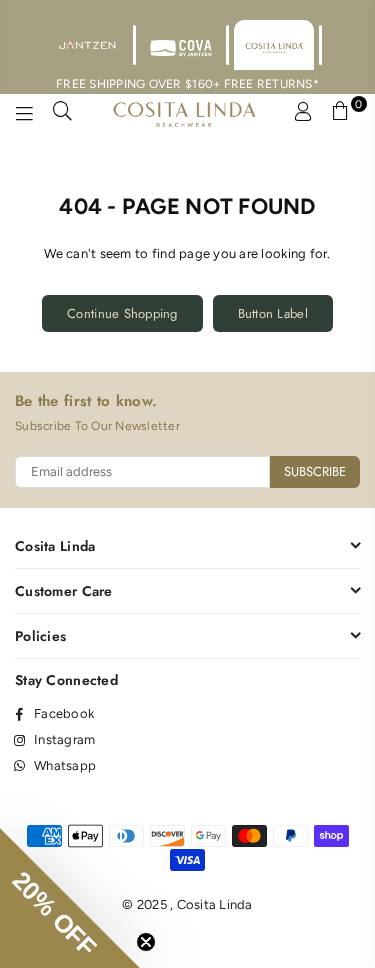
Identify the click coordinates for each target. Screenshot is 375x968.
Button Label (273, 313)
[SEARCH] (63, 114)
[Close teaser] (146, 942)
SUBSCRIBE (315, 471)
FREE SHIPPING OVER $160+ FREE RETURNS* (187, 84)
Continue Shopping (122, 313)
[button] (70, 898)
